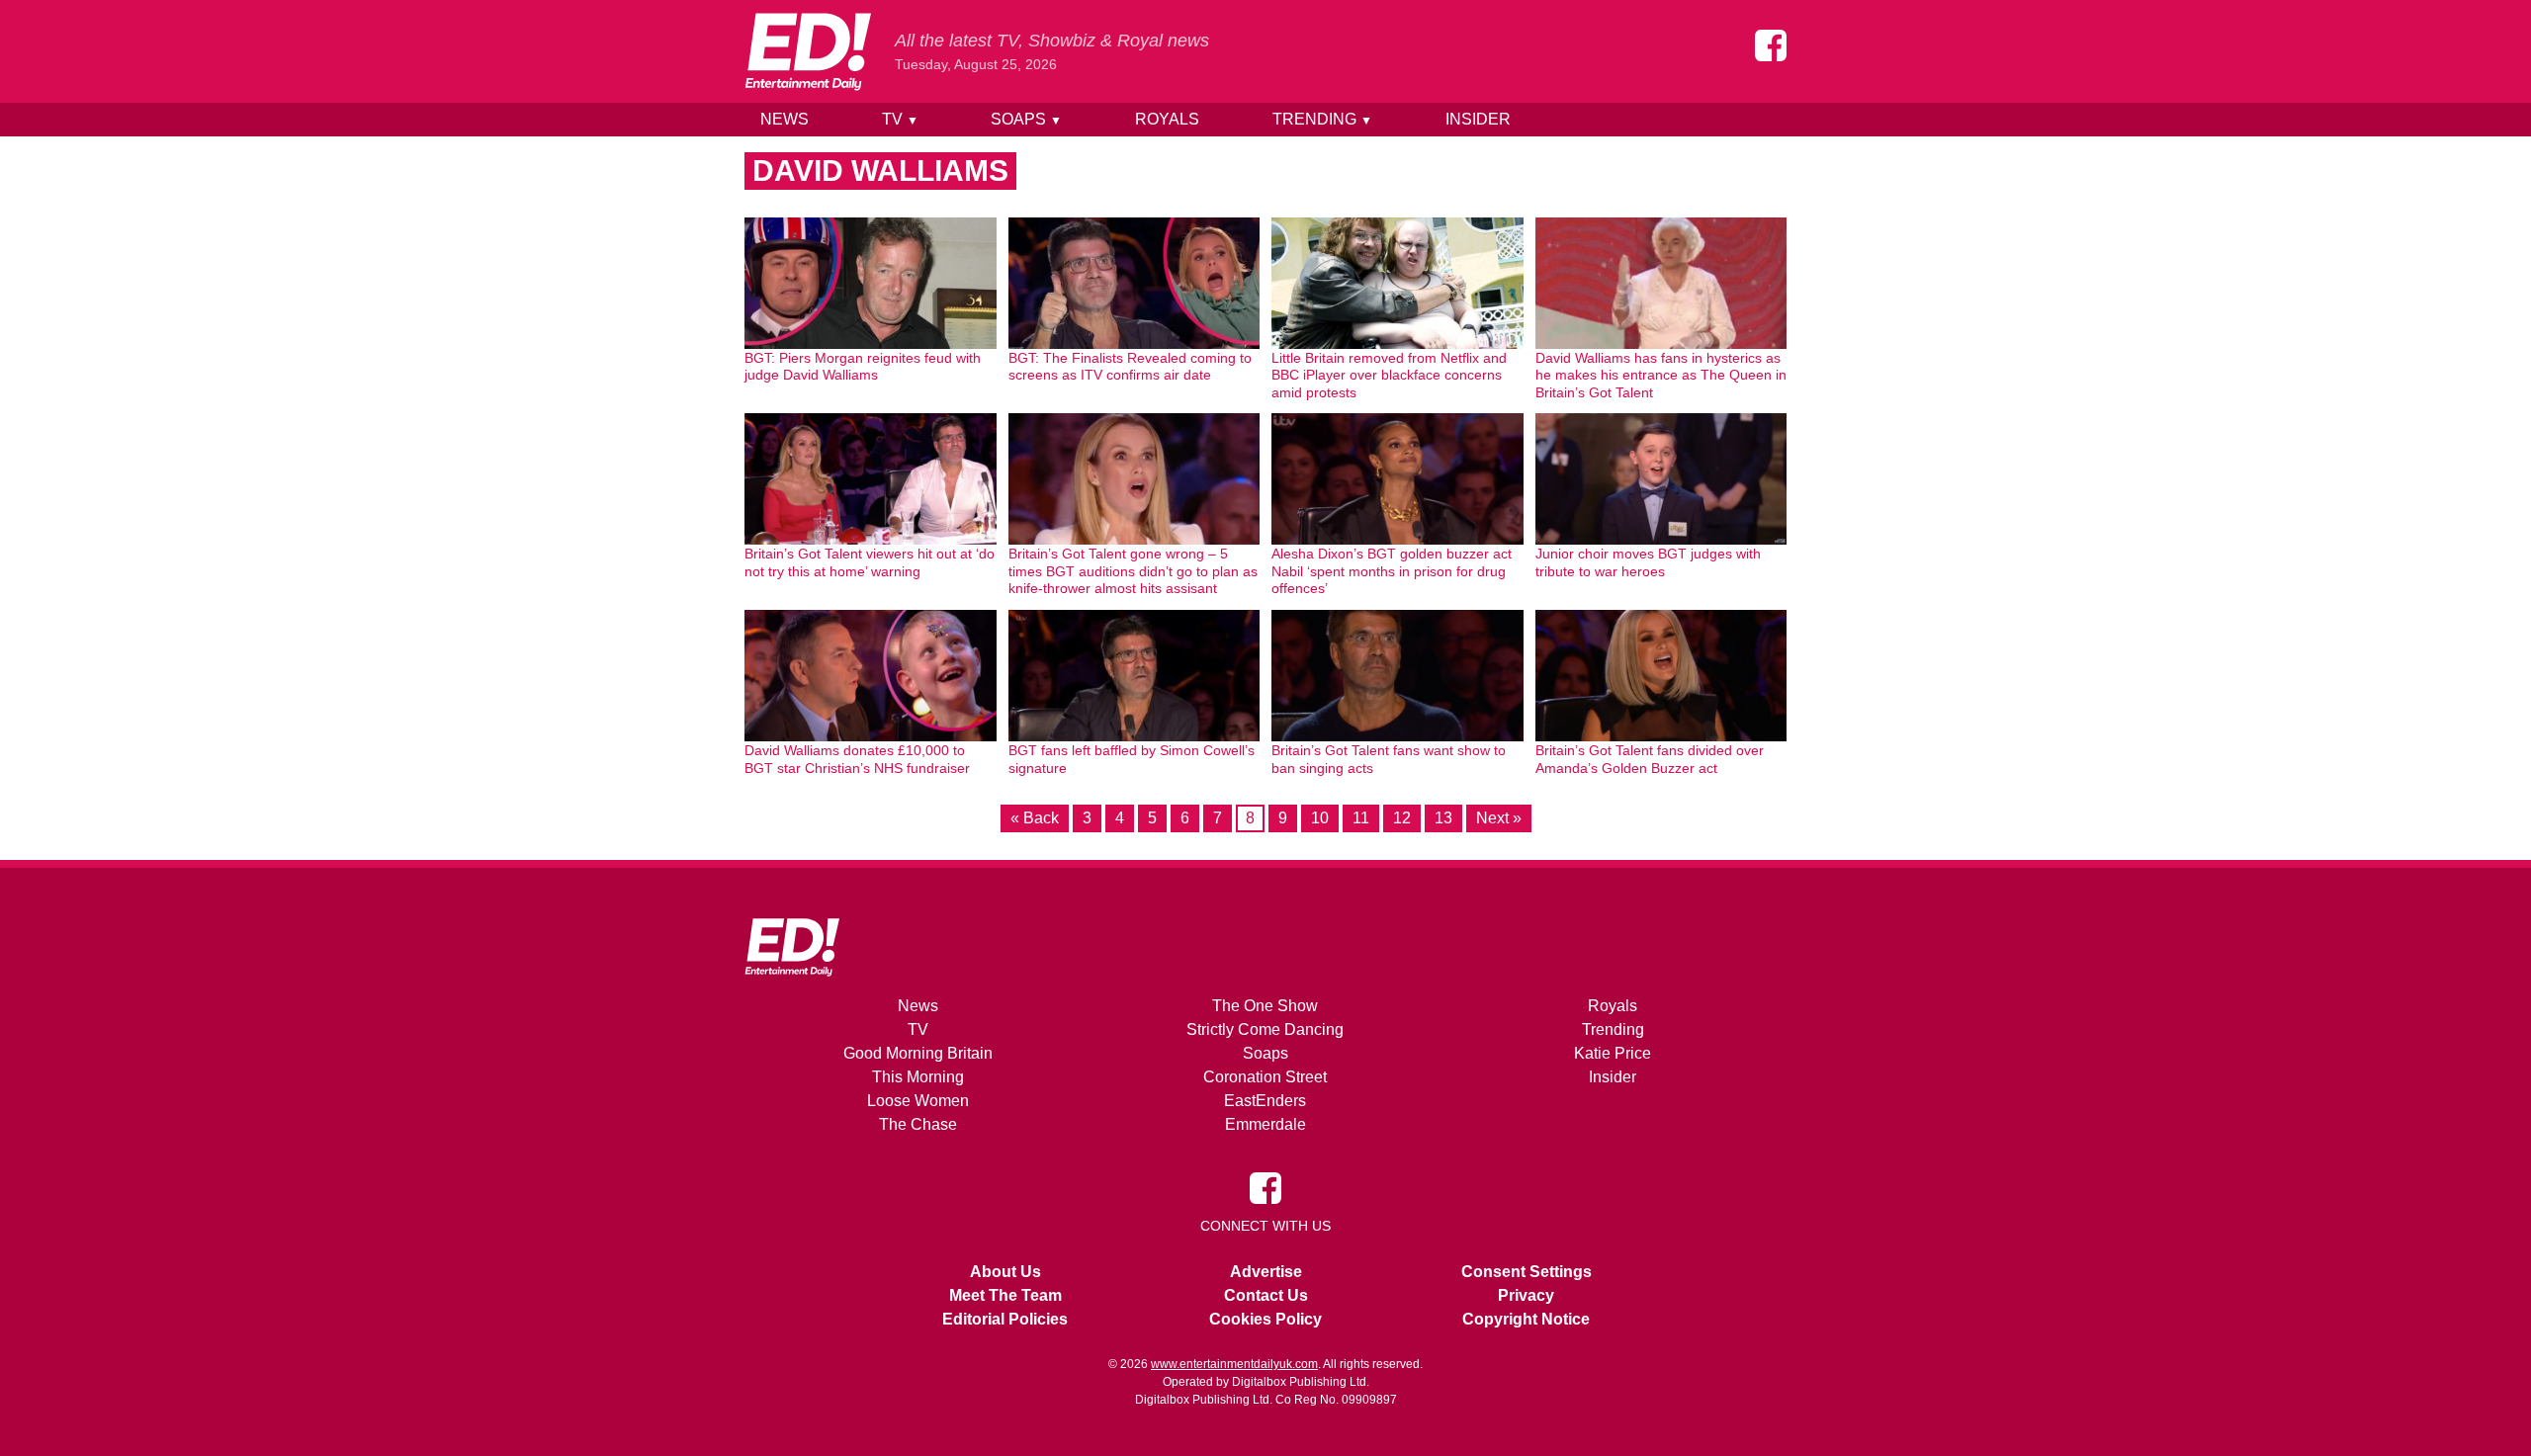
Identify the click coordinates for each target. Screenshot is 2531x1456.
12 (1402, 818)
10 (1320, 818)
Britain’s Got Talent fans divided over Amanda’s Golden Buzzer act (1650, 759)
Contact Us (1266, 1295)
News (785, 119)
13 (1443, 818)
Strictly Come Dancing (1265, 1029)
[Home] (808, 51)
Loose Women (918, 1101)
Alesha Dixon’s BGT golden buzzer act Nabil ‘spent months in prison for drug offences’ (1392, 571)
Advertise (1266, 1272)
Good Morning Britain (918, 1053)
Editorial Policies (1005, 1319)
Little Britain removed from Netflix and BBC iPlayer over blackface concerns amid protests (1389, 375)
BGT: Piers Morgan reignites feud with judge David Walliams (863, 367)
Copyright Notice (1526, 1319)
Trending (1322, 119)
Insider (1478, 119)
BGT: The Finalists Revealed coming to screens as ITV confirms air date (1130, 367)
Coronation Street (1265, 1077)
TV (900, 119)
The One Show (1265, 1006)
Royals (1167, 119)
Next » (1499, 818)
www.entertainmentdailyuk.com (1234, 1364)
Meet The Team (1005, 1295)
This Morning (918, 1077)
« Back (1035, 818)
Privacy (1526, 1295)
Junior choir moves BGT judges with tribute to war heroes (1648, 562)
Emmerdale (1265, 1124)
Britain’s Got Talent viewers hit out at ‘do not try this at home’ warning (870, 562)
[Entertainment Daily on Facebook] (1771, 45)
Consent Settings (1527, 1272)
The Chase (918, 1124)
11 (1361, 818)
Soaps (1026, 119)
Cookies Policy (1265, 1319)
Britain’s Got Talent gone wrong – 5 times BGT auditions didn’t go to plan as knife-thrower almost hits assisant (1133, 571)
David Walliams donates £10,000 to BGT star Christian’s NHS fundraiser (857, 759)
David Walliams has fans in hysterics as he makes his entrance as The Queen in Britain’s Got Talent (1661, 375)
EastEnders (1265, 1101)
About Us (1005, 1272)
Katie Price (1613, 1053)
